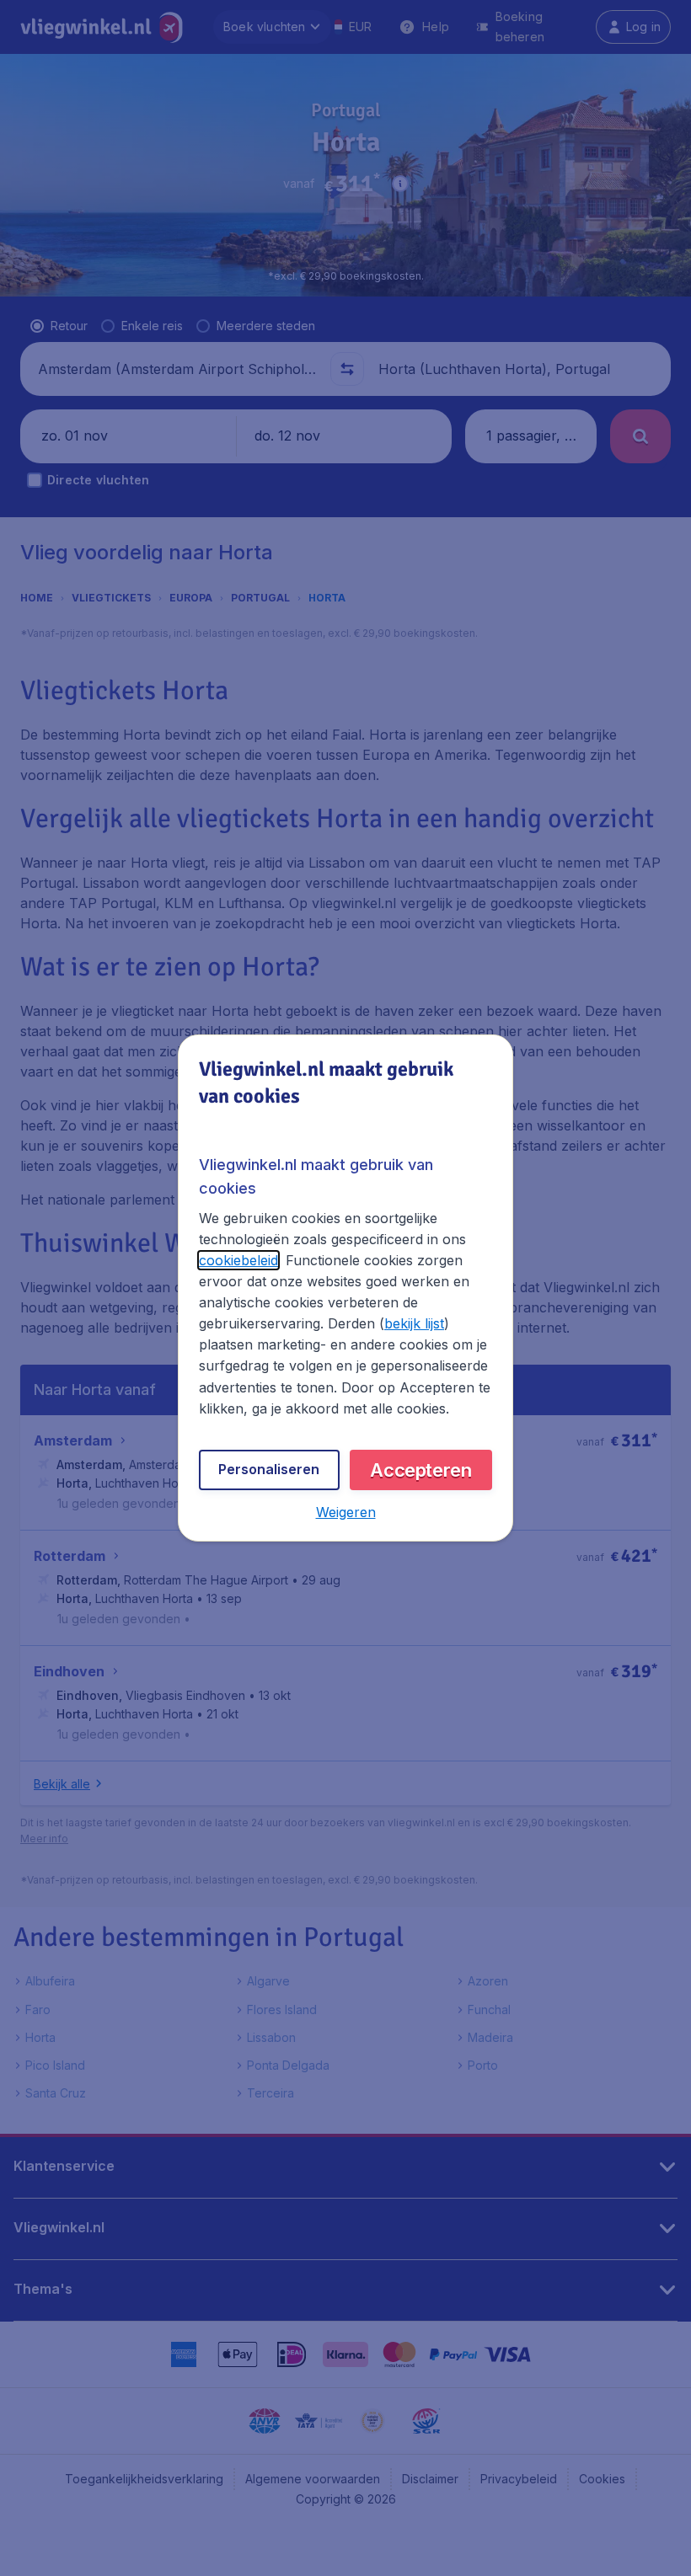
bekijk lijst (414, 1323)
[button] (346, 1512)
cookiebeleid (238, 1260)
